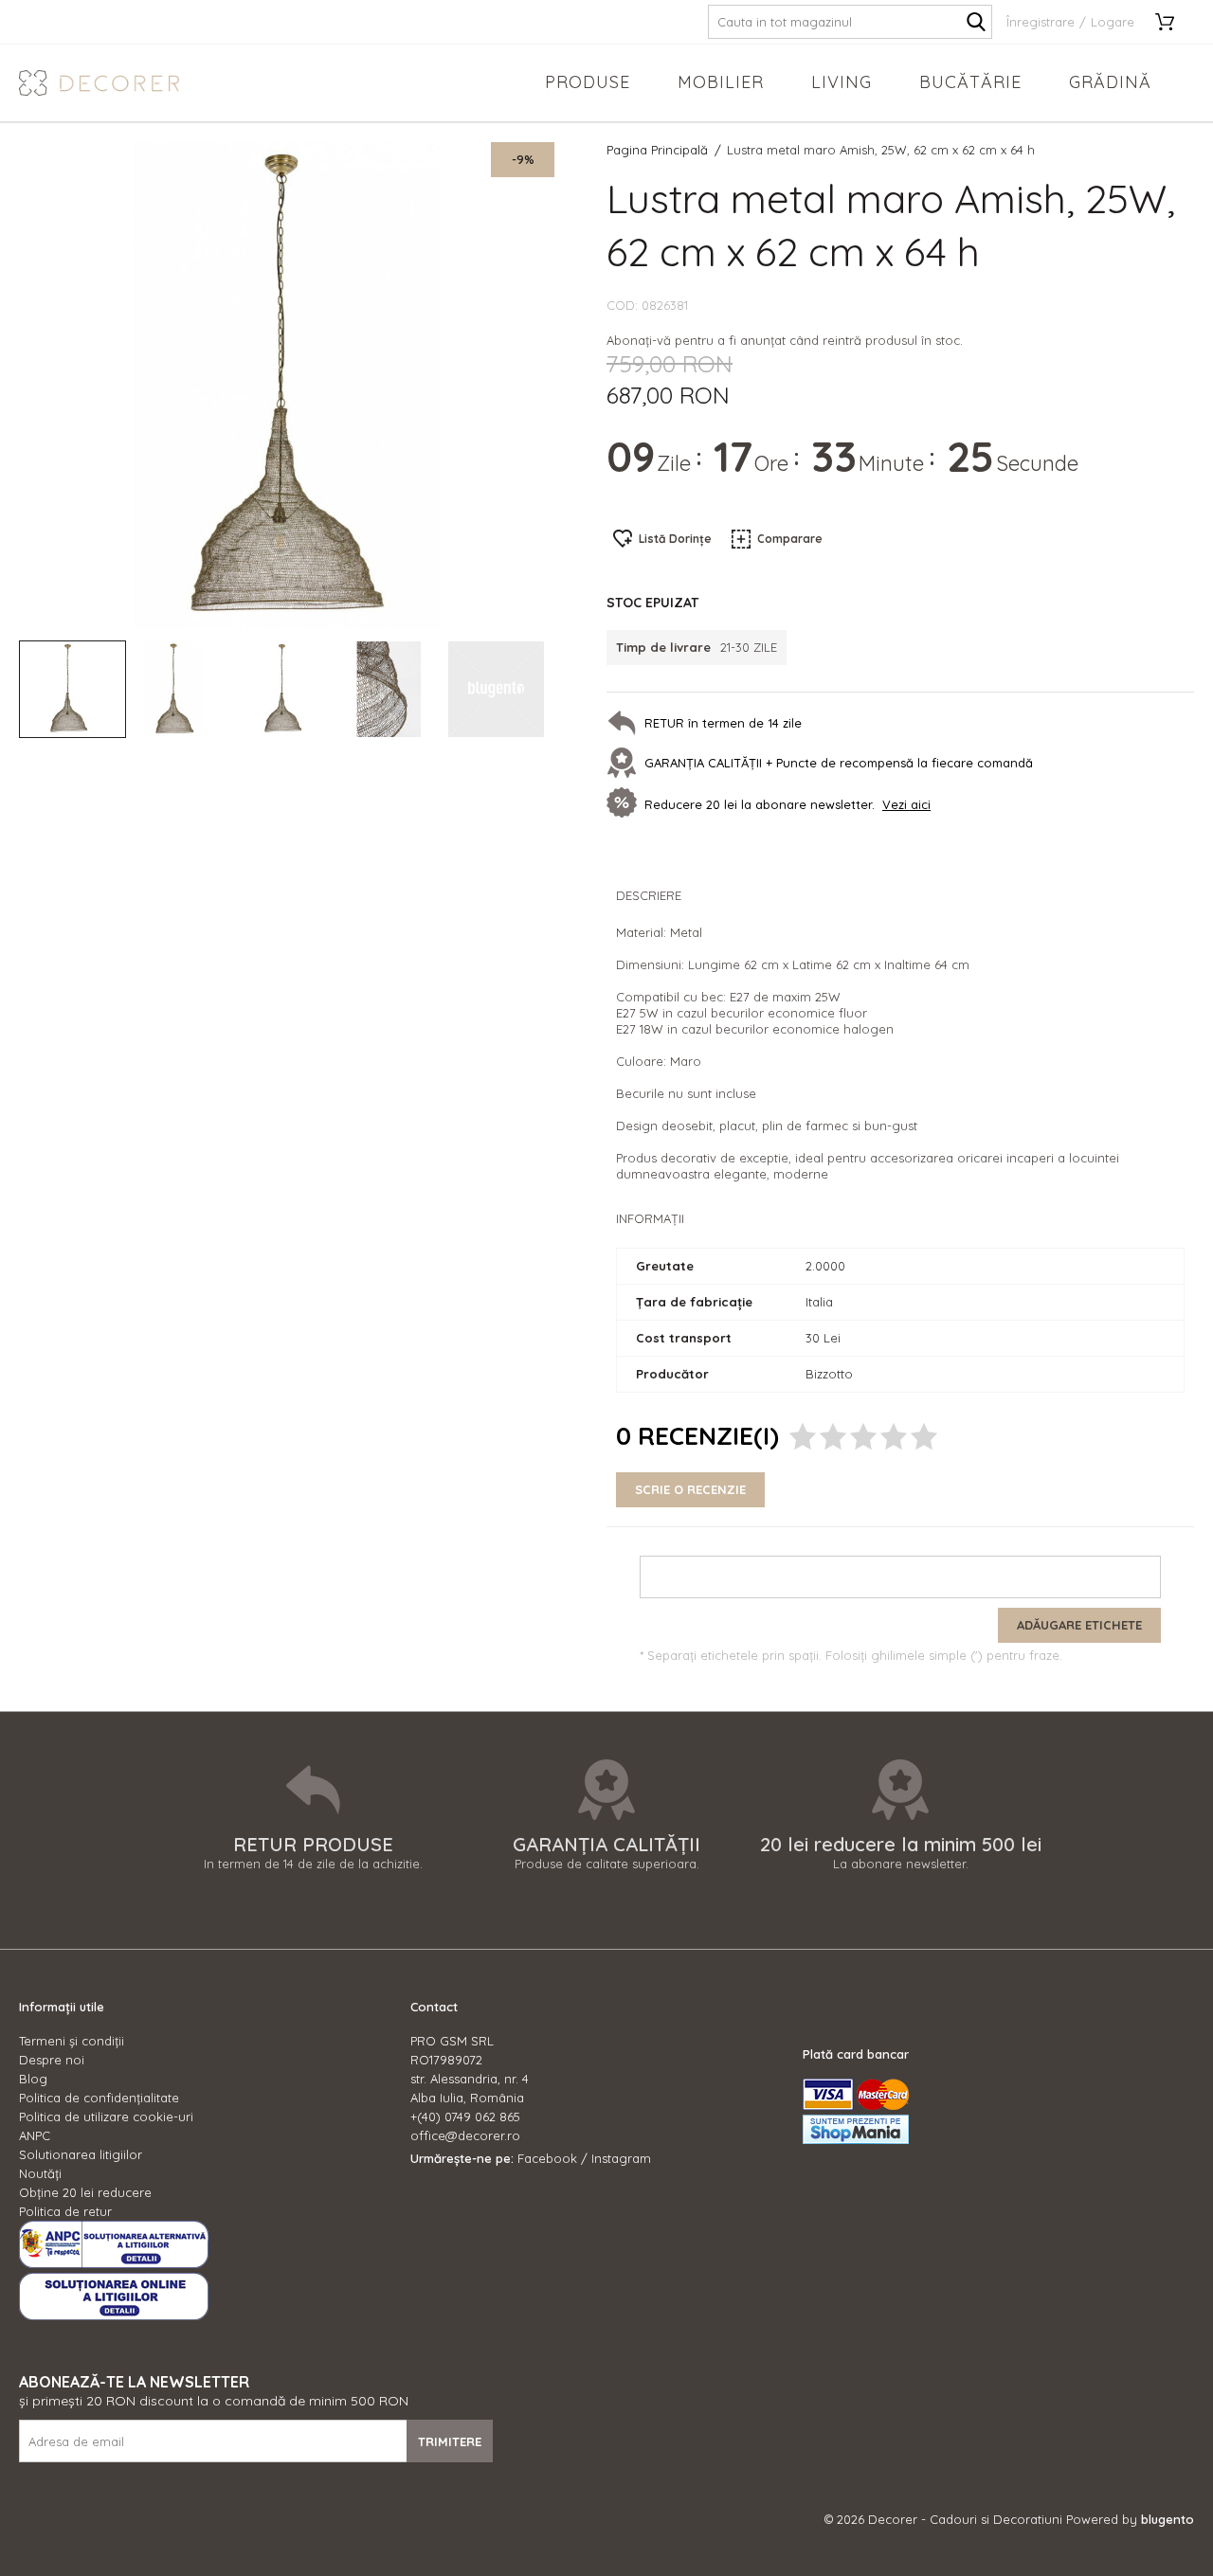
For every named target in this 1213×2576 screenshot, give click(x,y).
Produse (588, 82)
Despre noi (52, 2060)
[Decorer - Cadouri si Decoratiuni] (99, 83)
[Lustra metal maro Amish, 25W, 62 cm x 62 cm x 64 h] (72, 689)
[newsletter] (625, 804)
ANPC (35, 2135)
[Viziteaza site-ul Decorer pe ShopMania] (856, 2139)
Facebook (547, 2158)
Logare (1113, 22)
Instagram (621, 2158)
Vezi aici (906, 804)
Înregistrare (1041, 22)
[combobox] (850, 22)
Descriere (649, 895)
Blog (33, 2079)
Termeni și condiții (72, 2041)
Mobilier (721, 82)
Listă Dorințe (675, 539)
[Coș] (1171, 22)
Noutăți (40, 2173)
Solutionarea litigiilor (81, 2154)
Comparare (790, 539)
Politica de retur (65, 2211)
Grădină (1110, 82)
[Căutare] (976, 22)
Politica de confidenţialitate (99, 2098)
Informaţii (650, 1218)
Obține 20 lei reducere (85, 2192)
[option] (287, 386)
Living (842, 82)
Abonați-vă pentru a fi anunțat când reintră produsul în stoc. (785, 340)
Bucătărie (970, 82)
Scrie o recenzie (690, 1489)
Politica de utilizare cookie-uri (106, 2117)
